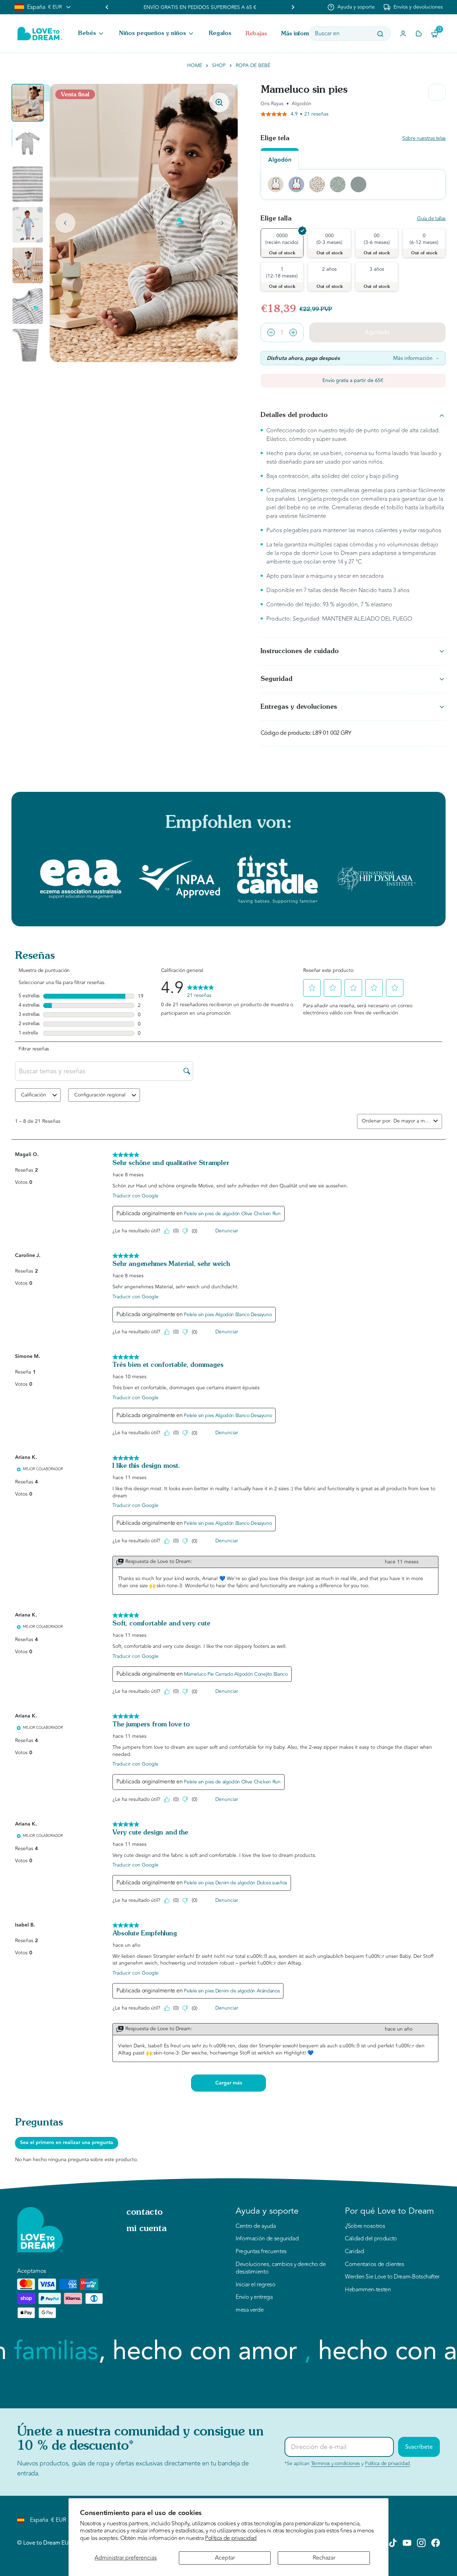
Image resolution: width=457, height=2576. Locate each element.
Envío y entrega (254, 2297)
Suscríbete (419, 2447)
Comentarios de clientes (375, 2265)
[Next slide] (222, 223)
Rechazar (324, 2558)
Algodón (280, 160)
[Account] (403, 34)
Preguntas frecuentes (261, 2252)
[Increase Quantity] (293, 332)
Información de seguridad (267, 2239)
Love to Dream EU (46, 2543)
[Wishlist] (419, 34)
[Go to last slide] (65, 223)
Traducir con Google (135, 1196)
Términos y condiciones (335, 2463)
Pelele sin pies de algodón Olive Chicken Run (232, 1214)
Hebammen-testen (368, 2290)
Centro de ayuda (256, 2226)
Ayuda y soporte (356, 7)
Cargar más (229, 2083)
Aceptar (225, 2558)
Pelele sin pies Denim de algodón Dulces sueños (235, 1883)
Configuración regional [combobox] (100, 1095)
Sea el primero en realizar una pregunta (67, 2143)
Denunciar (227, 1231)
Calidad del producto (371, 2239)
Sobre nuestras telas (424, 139)
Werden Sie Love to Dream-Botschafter (392, 2277)
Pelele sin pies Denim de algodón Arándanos (232, 1991)
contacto (145, 2213)
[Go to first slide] (293, 7)
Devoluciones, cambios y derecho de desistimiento (281, 2268)
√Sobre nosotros (365, 2226)
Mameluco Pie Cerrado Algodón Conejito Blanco (236, 1674)
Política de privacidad (231, 2538)
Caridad (354, 2252)
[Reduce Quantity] (271, 332)
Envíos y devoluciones (418, 7)
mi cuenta (147, 2229)
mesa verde (250, 2310)
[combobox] (412, 1121)
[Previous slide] (107, 7)
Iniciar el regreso (256, 2285)
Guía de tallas (431, 219)
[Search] (380, 34)
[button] (91, 34)
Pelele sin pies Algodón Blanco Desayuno (228, 1315)
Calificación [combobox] (34, 1095)
